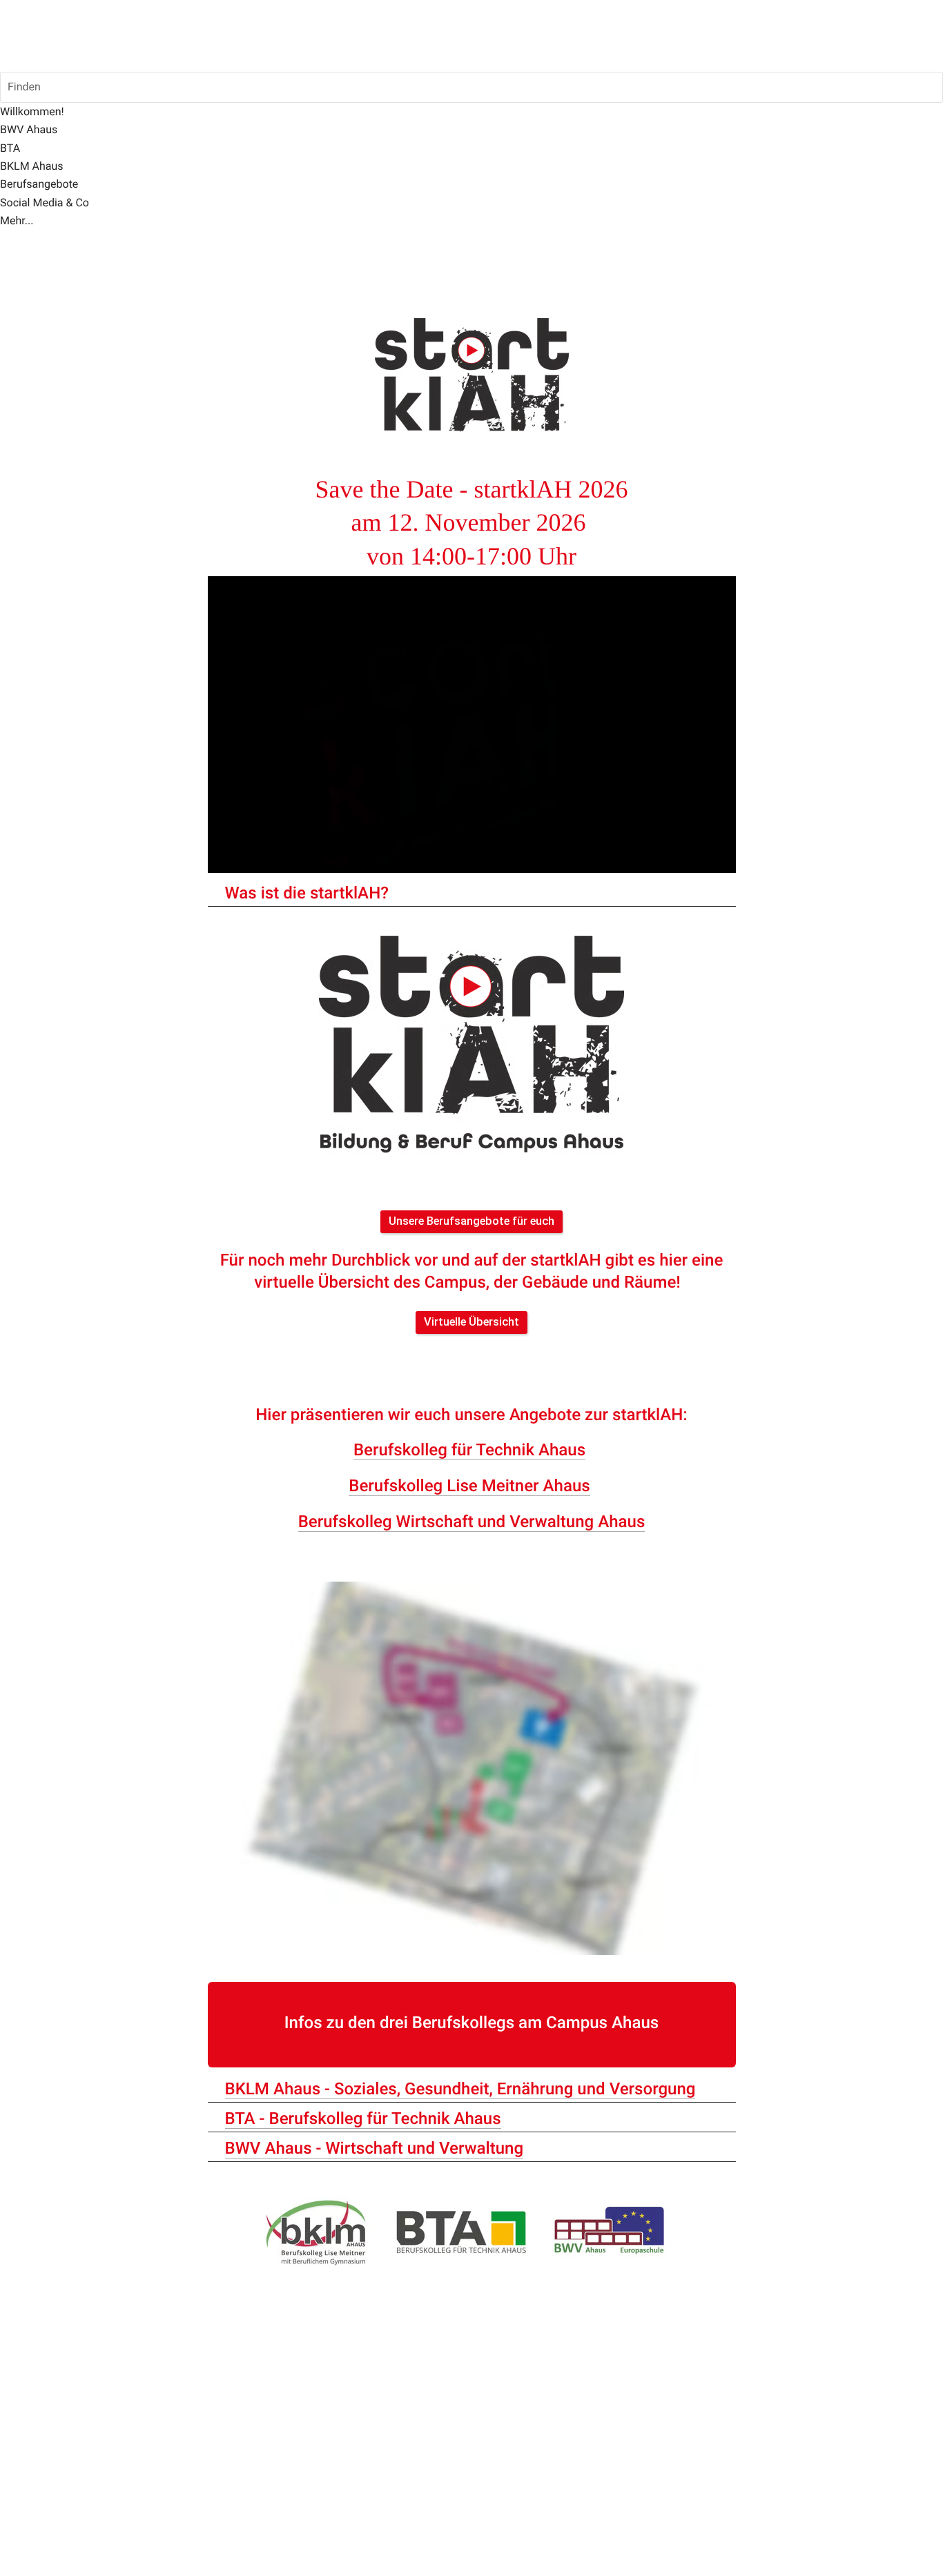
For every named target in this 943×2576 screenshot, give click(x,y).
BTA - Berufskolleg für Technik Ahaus (363, 2118)
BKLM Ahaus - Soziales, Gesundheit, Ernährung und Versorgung (460, 2089)
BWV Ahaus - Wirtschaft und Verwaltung (375, 2148)
